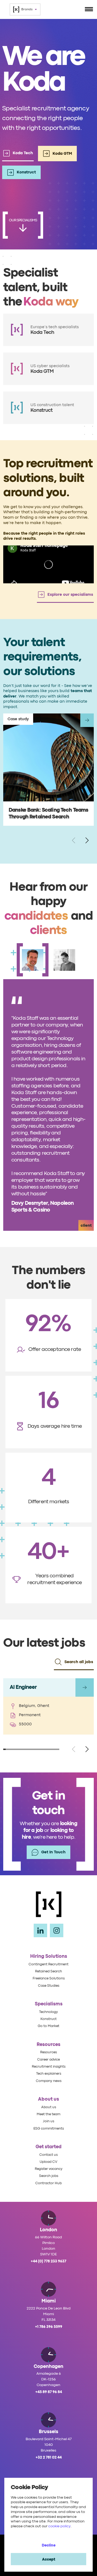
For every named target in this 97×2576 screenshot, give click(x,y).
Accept (49, 2559)
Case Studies (49, 1986)
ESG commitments (49, 2129)
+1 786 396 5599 (49, 2327)
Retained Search (48, 1971)
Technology (48, 2012)
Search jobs (49, 2176)
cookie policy (59, 2526)
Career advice (48, 2060)
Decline (49, 2545)
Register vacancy (49, 2169)
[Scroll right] (87, 841)
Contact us (48, 2155)
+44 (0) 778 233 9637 (48, 2261)
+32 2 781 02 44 (49, 2457)
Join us (48, 2121)
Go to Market (48, 2026)
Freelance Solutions (49, 1978)
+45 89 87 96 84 (49, 2392)
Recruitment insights (49, 2067)
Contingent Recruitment (48, 1964)
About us (49, 2107)
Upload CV (48, 2162)
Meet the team (48, 2114)
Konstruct (48, 2019)
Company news (49, 2081)
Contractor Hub (48, 2183)
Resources (48, 2052)
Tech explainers (49, 2074)
